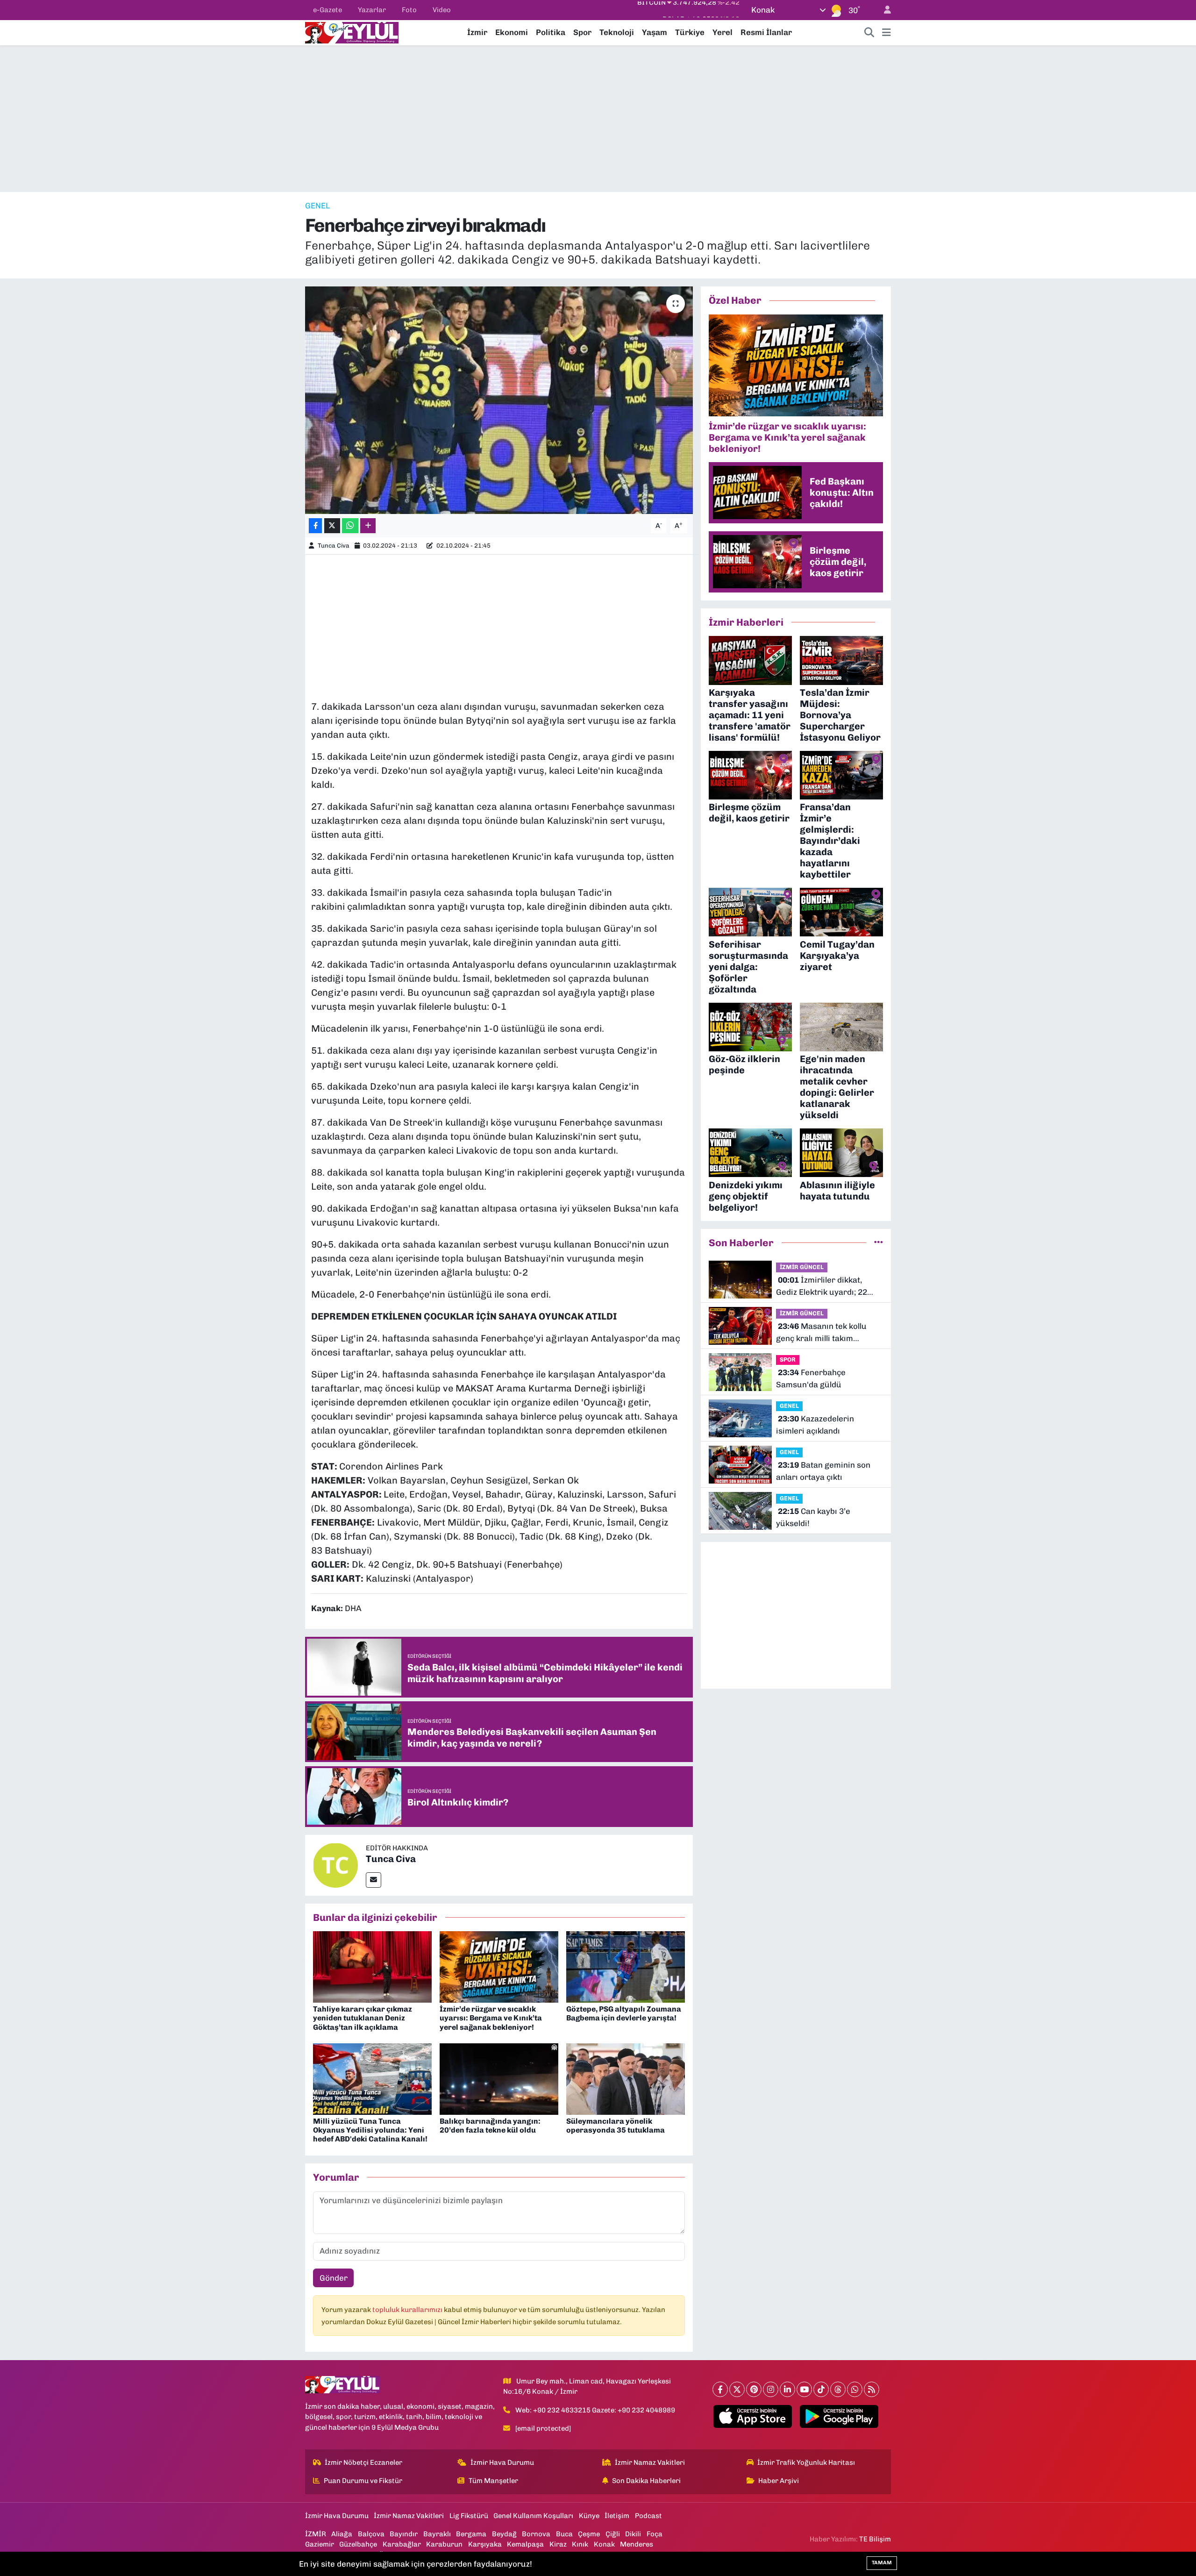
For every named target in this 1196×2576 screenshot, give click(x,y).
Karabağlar (402, 2544)
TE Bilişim (875, 2539)
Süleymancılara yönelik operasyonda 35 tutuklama (616, 2126)
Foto (409, 10)
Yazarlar (372, 10)
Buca (564, 2534)
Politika (551, 32)
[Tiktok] (821, 2389)
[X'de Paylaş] (332, 526)
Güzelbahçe (358, 2544)
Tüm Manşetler (493, 2481)
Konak (604, 2544)
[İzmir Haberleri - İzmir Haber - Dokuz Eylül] (352, 32)
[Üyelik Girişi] (883, 10)
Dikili (633, 2534)
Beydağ (504, 2534)
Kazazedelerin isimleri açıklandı (815, 1425)
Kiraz (558, 2544)
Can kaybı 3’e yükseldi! (813, 1517)
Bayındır (404, 2534)
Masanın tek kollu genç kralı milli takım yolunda (821, 1333)
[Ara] (869, 33)
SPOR (788, 1359)
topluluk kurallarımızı (408, 2310)
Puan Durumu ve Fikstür (363, 2481)
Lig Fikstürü (469, 2516)
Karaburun (444, 2544)
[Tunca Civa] (335, 1864)
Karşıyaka (485, 2544)
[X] (737, 2389)
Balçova (371, 2534)
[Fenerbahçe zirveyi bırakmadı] (499, 400)
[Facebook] (720, 2389)
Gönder (334, 2278)
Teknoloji (617, 32)
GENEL (317, 206)
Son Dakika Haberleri (646, 2481)
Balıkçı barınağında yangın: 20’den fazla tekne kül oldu (490, 2126)
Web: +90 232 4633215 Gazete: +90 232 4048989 (595, 2410)
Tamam (882, 2563)
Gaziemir (320, 2544)
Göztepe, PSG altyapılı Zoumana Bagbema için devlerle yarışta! (624, 2013)
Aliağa (342, 2534)
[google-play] (839, 2417)
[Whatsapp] (855, 2389)
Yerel (723, 32)
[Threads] (838, 2389)
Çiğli (613, 2534)
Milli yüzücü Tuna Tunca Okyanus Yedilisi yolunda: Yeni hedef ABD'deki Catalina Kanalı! (370, 2130)
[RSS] (872, 2389)
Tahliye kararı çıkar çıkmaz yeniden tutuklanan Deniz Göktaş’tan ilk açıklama (363, 2018)
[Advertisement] (598, 119)
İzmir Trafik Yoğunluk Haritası (806, 2462)
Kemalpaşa (525, 2544)
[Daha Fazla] (368, 526)
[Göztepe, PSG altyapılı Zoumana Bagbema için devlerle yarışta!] (626, 1966)
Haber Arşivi (779, 2481)
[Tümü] (879, 1242)
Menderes (637, 2544)
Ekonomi (512, 32)
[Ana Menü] (886, 33)
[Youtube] (804, 2389)
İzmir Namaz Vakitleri (650, 2462)
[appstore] (753, 2417)
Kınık (580, 2544)
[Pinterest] (754, 2389)
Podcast (648, 2516)
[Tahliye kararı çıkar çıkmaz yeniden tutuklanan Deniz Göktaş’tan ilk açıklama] (372, 1966)
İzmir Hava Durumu (502, 2462)
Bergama (471, 2534)
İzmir (477, 32)
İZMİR (316, 2534)
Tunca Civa (334, 546)
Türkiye (690, 32)
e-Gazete (327, 10)
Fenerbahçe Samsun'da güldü (811, 1378)
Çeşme (589, 2534)
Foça (655, 2534)
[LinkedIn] (787, 2389)
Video (442, 10)
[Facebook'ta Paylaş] (315, 526)
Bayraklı (437, 2534)
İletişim (617, 2516)
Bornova (536, 2534)
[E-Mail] (374, 1880)
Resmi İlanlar (766, 32)
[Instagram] (771, 2389)
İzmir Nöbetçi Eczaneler (363, 2462)
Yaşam (655, 32)
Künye (589, 2516)
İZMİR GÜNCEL (802, 1267)
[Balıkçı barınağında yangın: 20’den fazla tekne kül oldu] (499, 2078)
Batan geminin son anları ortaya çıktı (823, 1471)
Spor (582, 32)
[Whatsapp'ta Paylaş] (350, 526)
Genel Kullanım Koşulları (533, 2516)
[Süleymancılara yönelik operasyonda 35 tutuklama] (626, 2078)
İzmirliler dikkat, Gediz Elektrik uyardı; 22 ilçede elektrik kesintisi (822, 1287)
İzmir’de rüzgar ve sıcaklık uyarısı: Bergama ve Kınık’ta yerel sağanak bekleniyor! (491, 2018)
